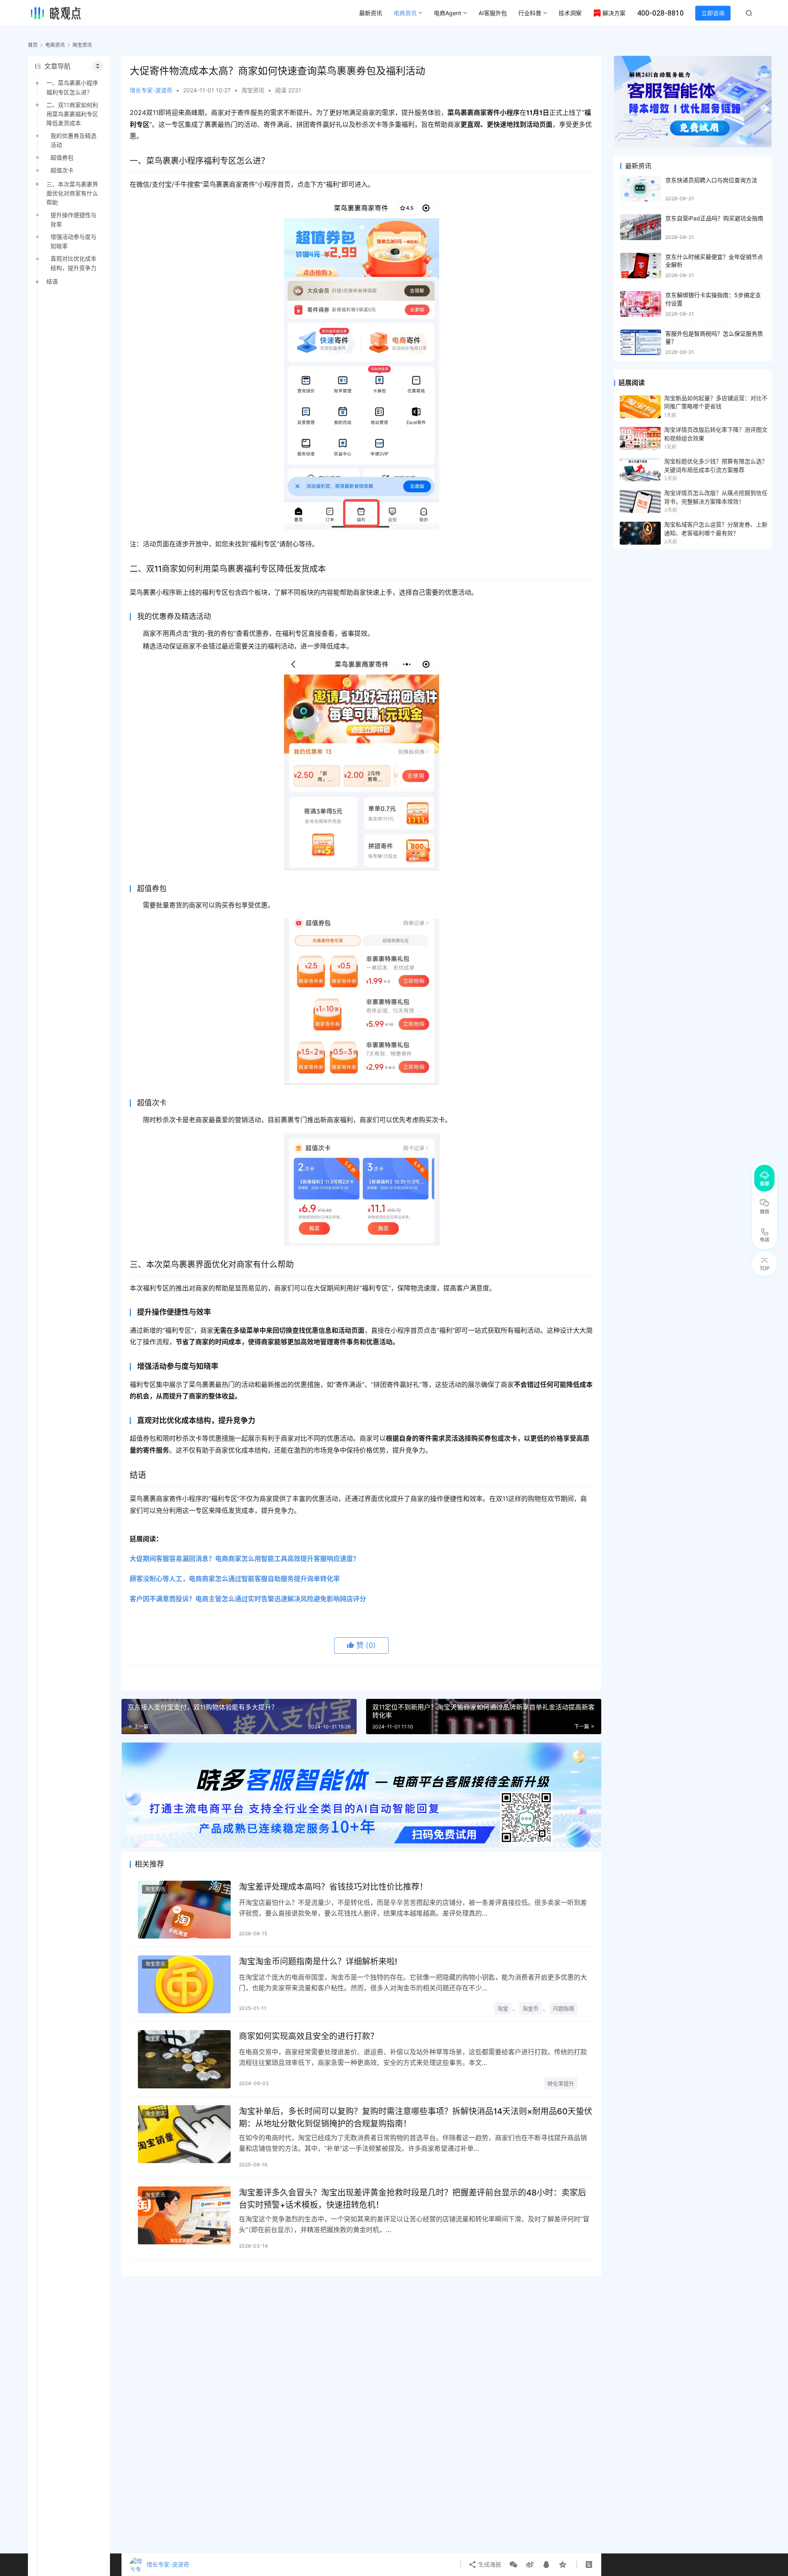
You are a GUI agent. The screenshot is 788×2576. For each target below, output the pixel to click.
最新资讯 (371, 13)
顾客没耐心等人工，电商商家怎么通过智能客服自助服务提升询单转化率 (235, 1579)
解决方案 (614, 13)
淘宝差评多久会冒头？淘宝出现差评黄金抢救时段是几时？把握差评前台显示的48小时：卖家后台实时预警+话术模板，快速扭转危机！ (412, 2199)
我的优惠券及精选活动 (73, 140)
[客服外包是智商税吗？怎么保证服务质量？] (641, 343)
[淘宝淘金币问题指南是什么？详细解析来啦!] (184, 1984)
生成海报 (489, 2564)
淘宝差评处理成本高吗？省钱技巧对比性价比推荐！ (333, 1887)
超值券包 (62, 157)
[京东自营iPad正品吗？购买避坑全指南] (641, 227)
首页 (33, 45)
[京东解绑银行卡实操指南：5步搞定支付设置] (641, 304)
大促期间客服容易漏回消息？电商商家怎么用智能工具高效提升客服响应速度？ (245, 1558)
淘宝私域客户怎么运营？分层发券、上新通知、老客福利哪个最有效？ (716, 528)
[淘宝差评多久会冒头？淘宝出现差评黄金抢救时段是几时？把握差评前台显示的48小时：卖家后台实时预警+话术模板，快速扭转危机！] (184, 2215)
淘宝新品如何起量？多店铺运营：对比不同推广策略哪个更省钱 (716, 402)
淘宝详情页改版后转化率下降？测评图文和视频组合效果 (716, 434)
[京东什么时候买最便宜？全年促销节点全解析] (641, 266)
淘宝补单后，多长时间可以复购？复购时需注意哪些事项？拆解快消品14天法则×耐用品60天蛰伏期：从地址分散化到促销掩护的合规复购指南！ (416, 2117)
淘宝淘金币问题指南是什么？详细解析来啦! (318, 1962)
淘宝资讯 (253, 90)
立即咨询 (713, 13)
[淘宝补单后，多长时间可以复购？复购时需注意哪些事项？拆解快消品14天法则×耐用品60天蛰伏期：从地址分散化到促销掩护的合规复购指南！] (184, 2134)
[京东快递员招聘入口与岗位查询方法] (641, 189)
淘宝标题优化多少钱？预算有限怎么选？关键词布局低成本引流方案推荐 (716, 465)
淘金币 (530, 2008)
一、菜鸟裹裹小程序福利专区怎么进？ (72, 87)
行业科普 (530, 13)
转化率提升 (561, 2083)
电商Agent (448, 13)
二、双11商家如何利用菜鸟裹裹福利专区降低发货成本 (72, 114)
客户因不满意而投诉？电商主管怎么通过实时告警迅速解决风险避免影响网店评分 (248, 1599)
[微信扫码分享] (513, 2565)
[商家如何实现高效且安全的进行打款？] (184, 2059)
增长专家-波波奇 (151, 90)
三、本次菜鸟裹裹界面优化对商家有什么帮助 (72, 193)
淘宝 (503, 2008)
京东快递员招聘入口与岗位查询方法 (711, 180)
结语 (52, 281)
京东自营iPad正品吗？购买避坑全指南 (714, 218)
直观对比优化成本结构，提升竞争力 (73, 263)
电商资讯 (405, 13)
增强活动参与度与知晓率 (73, 241)
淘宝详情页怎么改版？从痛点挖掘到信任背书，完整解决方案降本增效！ (716, 497)
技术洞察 (570, 13)
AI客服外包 (493, 13)
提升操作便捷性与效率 (73, 219)
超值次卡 (62, 170)
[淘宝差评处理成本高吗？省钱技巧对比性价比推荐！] (184, 1910)
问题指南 (564, 2008)
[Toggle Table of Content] (98, 66)
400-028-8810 (660, 13)
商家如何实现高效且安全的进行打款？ (309, 2036)
